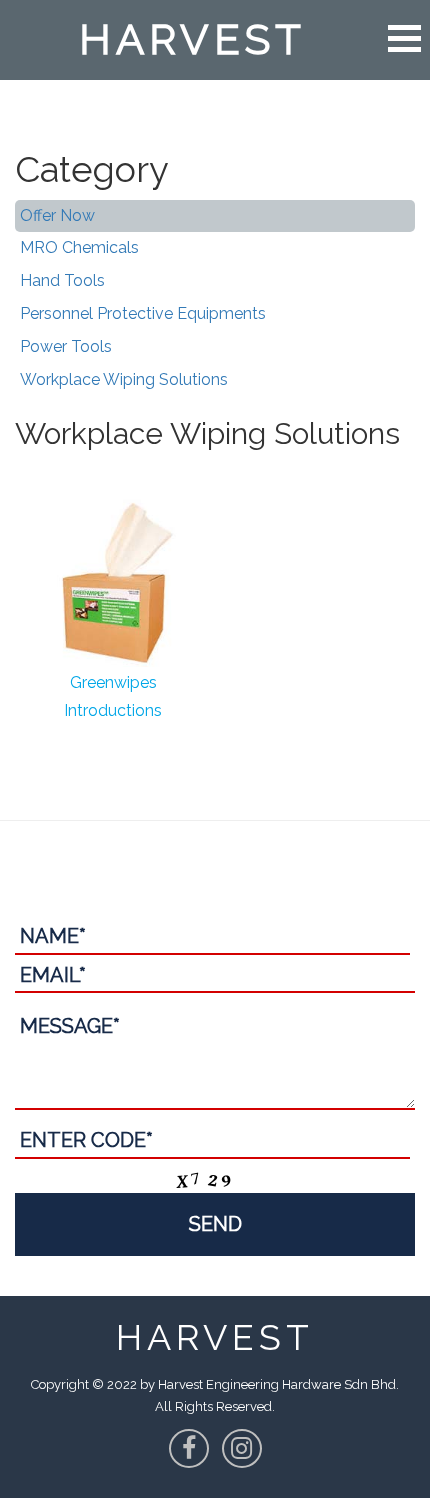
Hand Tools (62, 280)
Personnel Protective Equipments (143, 313)
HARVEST (192, 39)
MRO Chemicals (79, 247)
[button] (404, 38)
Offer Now (57, 215)
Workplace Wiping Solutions (124, 379)
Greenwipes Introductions (113, 696)
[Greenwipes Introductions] (113, 580)
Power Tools (66, 346)
